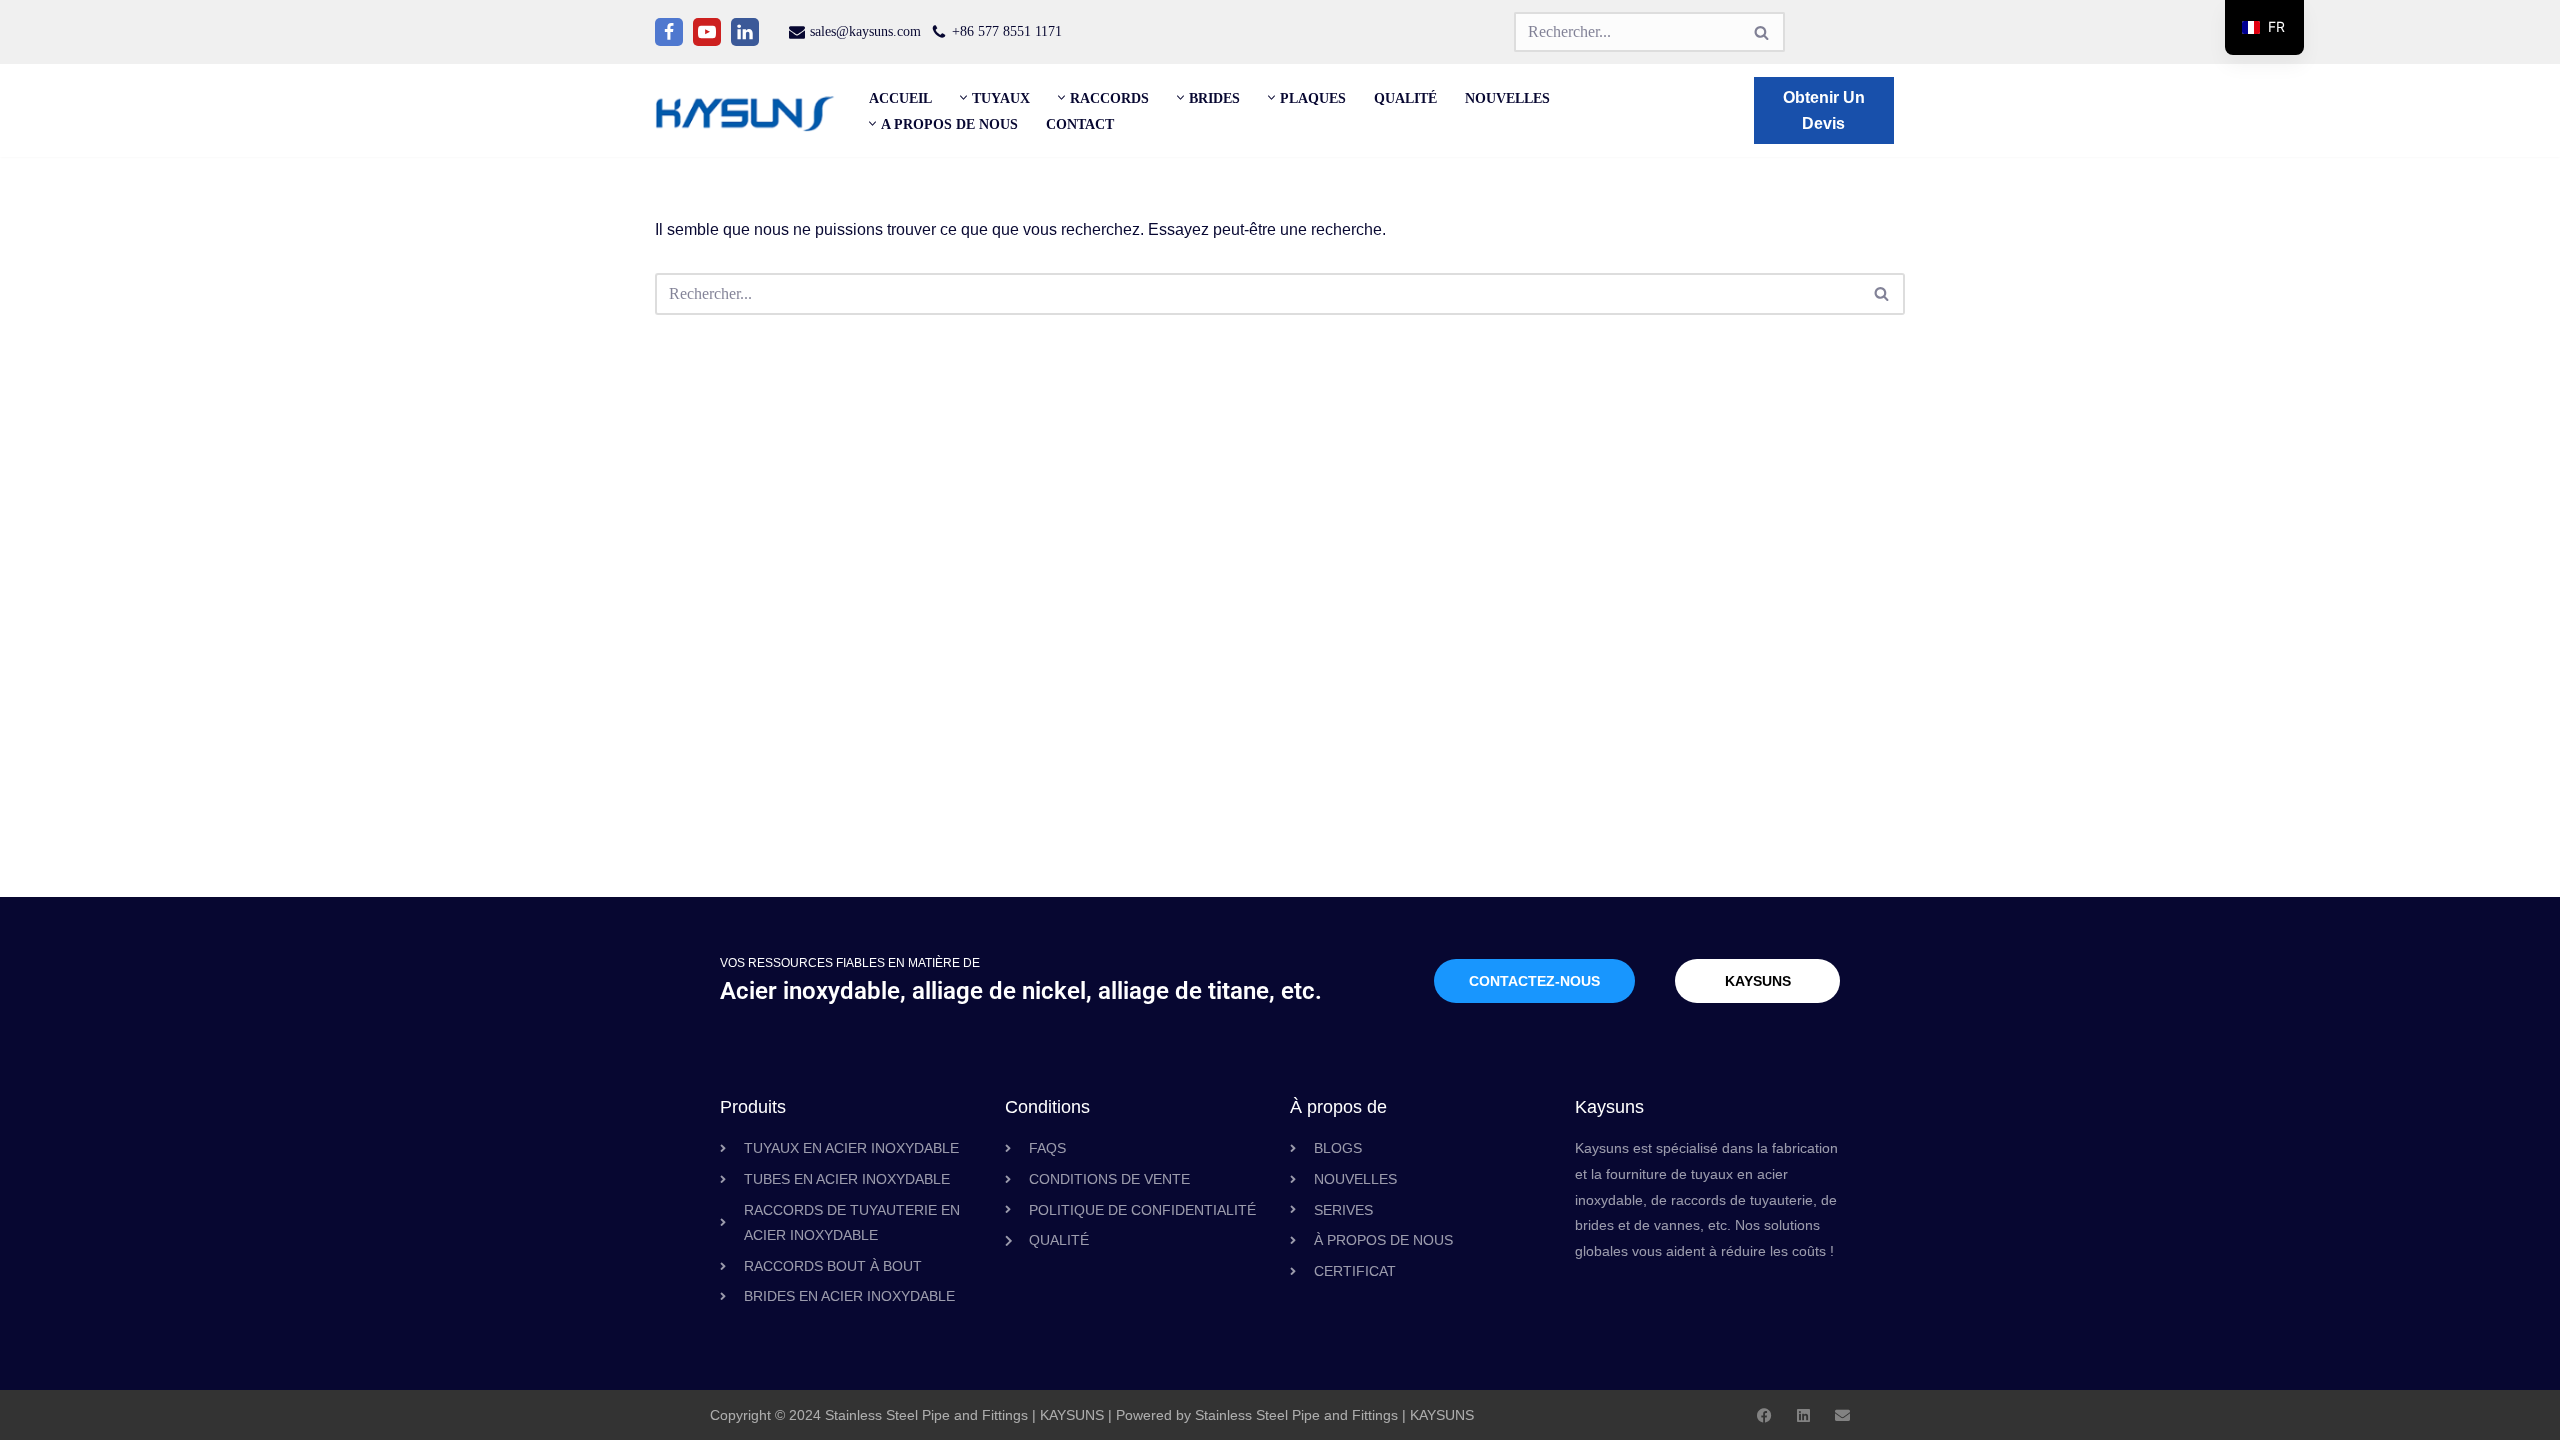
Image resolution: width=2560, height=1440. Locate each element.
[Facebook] (669, 32)
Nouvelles (1507, 98)
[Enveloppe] (1842, 1415)
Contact (1080, 124)
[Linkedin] (745, 32)
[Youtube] (707, 32)
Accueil (900, 98)
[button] (963, 97)
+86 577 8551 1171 (1007, 31)
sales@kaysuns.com (865, 31)
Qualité (1405, 98)
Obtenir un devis (1824, 110)
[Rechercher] (1762, 32)
